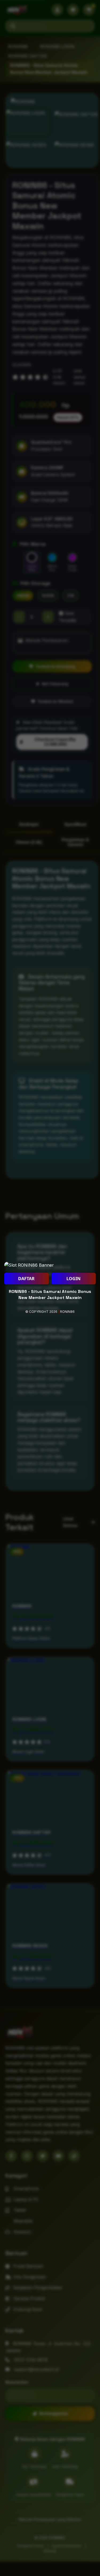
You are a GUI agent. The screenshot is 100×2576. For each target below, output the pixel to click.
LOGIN (73, 1279)
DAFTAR (26, 1279)
